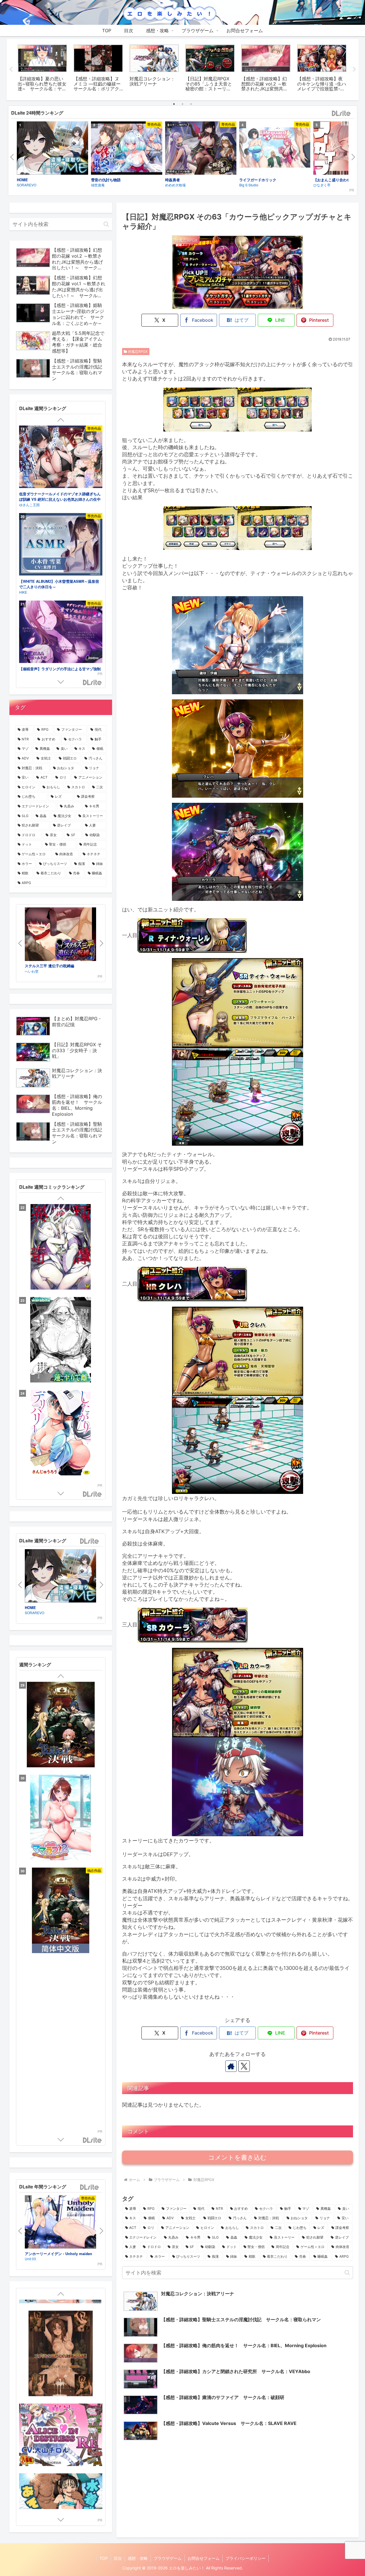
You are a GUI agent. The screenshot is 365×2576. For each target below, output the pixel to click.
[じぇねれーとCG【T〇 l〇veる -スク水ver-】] (61, 2471)
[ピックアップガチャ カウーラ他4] (275, 528)
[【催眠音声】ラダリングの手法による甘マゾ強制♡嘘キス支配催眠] (61, 458)
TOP (104, 2558)
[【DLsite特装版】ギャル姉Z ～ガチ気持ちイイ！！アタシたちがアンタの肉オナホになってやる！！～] (61, 1725)
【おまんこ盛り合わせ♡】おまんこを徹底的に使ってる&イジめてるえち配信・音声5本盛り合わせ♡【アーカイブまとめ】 (60, 587)
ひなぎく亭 (28, 592)
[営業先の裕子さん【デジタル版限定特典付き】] (61, 1248)
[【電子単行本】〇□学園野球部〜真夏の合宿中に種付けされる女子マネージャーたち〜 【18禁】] (61, 1433)
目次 (118, 2558)
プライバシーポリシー (246, 2558)
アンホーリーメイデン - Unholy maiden (58, 2254)
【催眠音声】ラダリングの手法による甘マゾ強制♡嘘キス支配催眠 (60, 497)
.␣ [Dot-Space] (30, 505)
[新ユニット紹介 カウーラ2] (238, 1786)
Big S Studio (249, 185)
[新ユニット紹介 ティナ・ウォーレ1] (238, 1003)
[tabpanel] (42, 69)
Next (354, 70)
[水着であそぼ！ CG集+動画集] (61, 2332)
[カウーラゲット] (238, 851)
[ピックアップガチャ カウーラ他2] (275, 409)
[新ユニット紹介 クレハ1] (238, 1351)
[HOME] (52, 149)
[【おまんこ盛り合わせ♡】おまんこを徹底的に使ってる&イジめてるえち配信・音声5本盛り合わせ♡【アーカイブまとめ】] (61, 545)
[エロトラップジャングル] (61, 2401)
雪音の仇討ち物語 (106, 180)
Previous (11, 70)
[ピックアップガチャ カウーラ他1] (200, 409)
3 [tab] (191, 104)
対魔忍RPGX (138, 352)
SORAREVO (27, 185)
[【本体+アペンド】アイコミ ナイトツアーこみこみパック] (61, 1818)
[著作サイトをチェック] (231, 2066)
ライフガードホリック (258, 180)
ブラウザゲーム (168, 2558)
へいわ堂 (32, 971)
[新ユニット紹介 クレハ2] (238, 1444)
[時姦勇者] (201, 149)
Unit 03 (30, 2259)
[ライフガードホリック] (275, 148)
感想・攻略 (138, 2558)
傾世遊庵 (98, 185)
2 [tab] (182, 104)
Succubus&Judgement (39, 669)
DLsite (341, 114)
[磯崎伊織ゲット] (238, 645)
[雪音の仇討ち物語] (127, 149)
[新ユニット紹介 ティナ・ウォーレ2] (238, 1096)
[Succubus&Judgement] (61, 633)
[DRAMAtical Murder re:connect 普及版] (61, 1911)
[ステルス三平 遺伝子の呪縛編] (60, 935)
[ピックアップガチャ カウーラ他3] (200, 528)
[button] (347, 2273)
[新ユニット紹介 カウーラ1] (238, 1692)
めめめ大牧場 (175, 185)
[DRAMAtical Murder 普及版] (61, 2080)
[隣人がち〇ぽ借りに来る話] (61, 1341)
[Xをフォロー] (244, 2066)
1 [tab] (174, 104)
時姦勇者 (173, 180)
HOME (22, 180)
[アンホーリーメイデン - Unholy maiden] (60, 2223)
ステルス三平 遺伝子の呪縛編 (49, 966)
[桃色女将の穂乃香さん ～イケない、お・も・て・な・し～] (61, 1995)
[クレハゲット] (238, 748)
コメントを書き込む (237, 2157)
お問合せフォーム (204, 2558)
